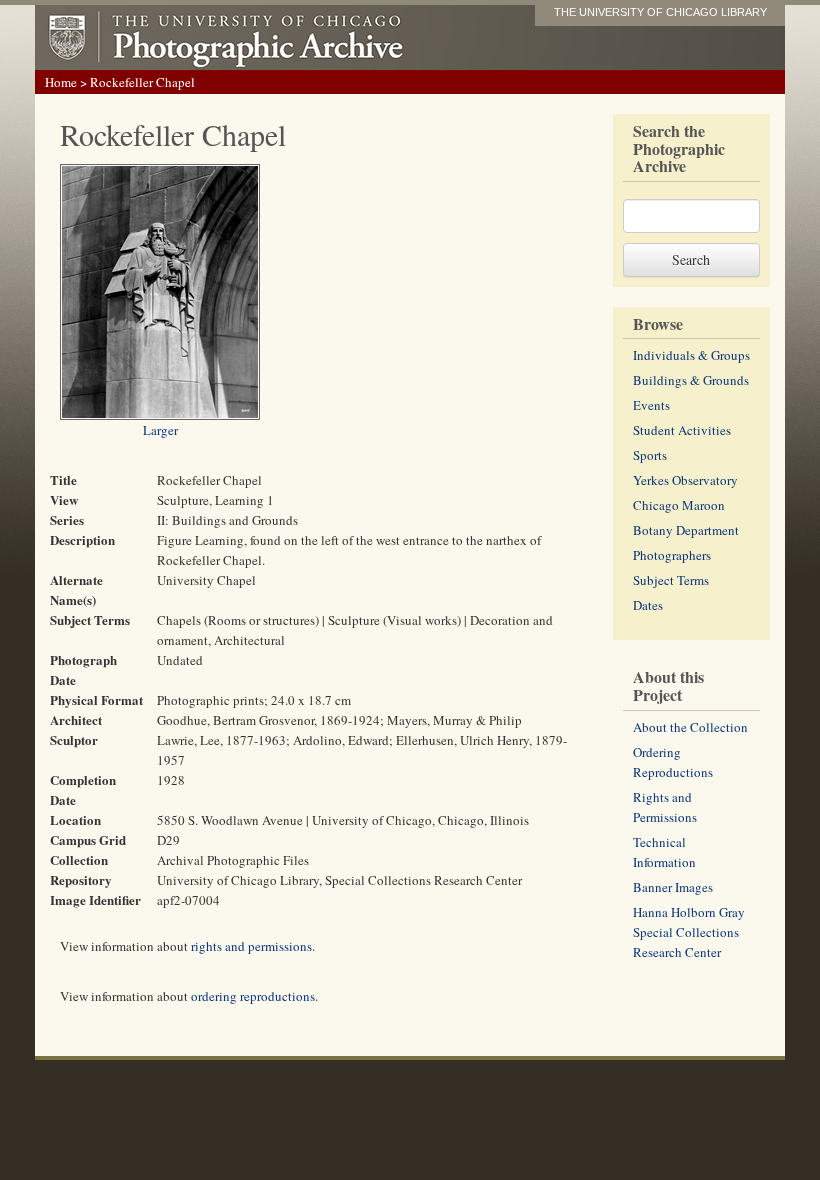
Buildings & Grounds (691, 380)
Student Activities (682, 430)
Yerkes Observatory (685, 480)
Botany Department (686, 530)
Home (61, 82)
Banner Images (673, 887)
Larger (160, 430)
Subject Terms (671, 580)
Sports (650, 455)
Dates (648, 605)
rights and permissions (251, 946)
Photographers (672, 555)
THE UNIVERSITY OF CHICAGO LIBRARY (660, 12)
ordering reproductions (253, 996)
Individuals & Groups (691, 355)
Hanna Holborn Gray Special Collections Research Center (689, 932)
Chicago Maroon (679, 505)
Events (651, 405)
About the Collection (690, 727)
